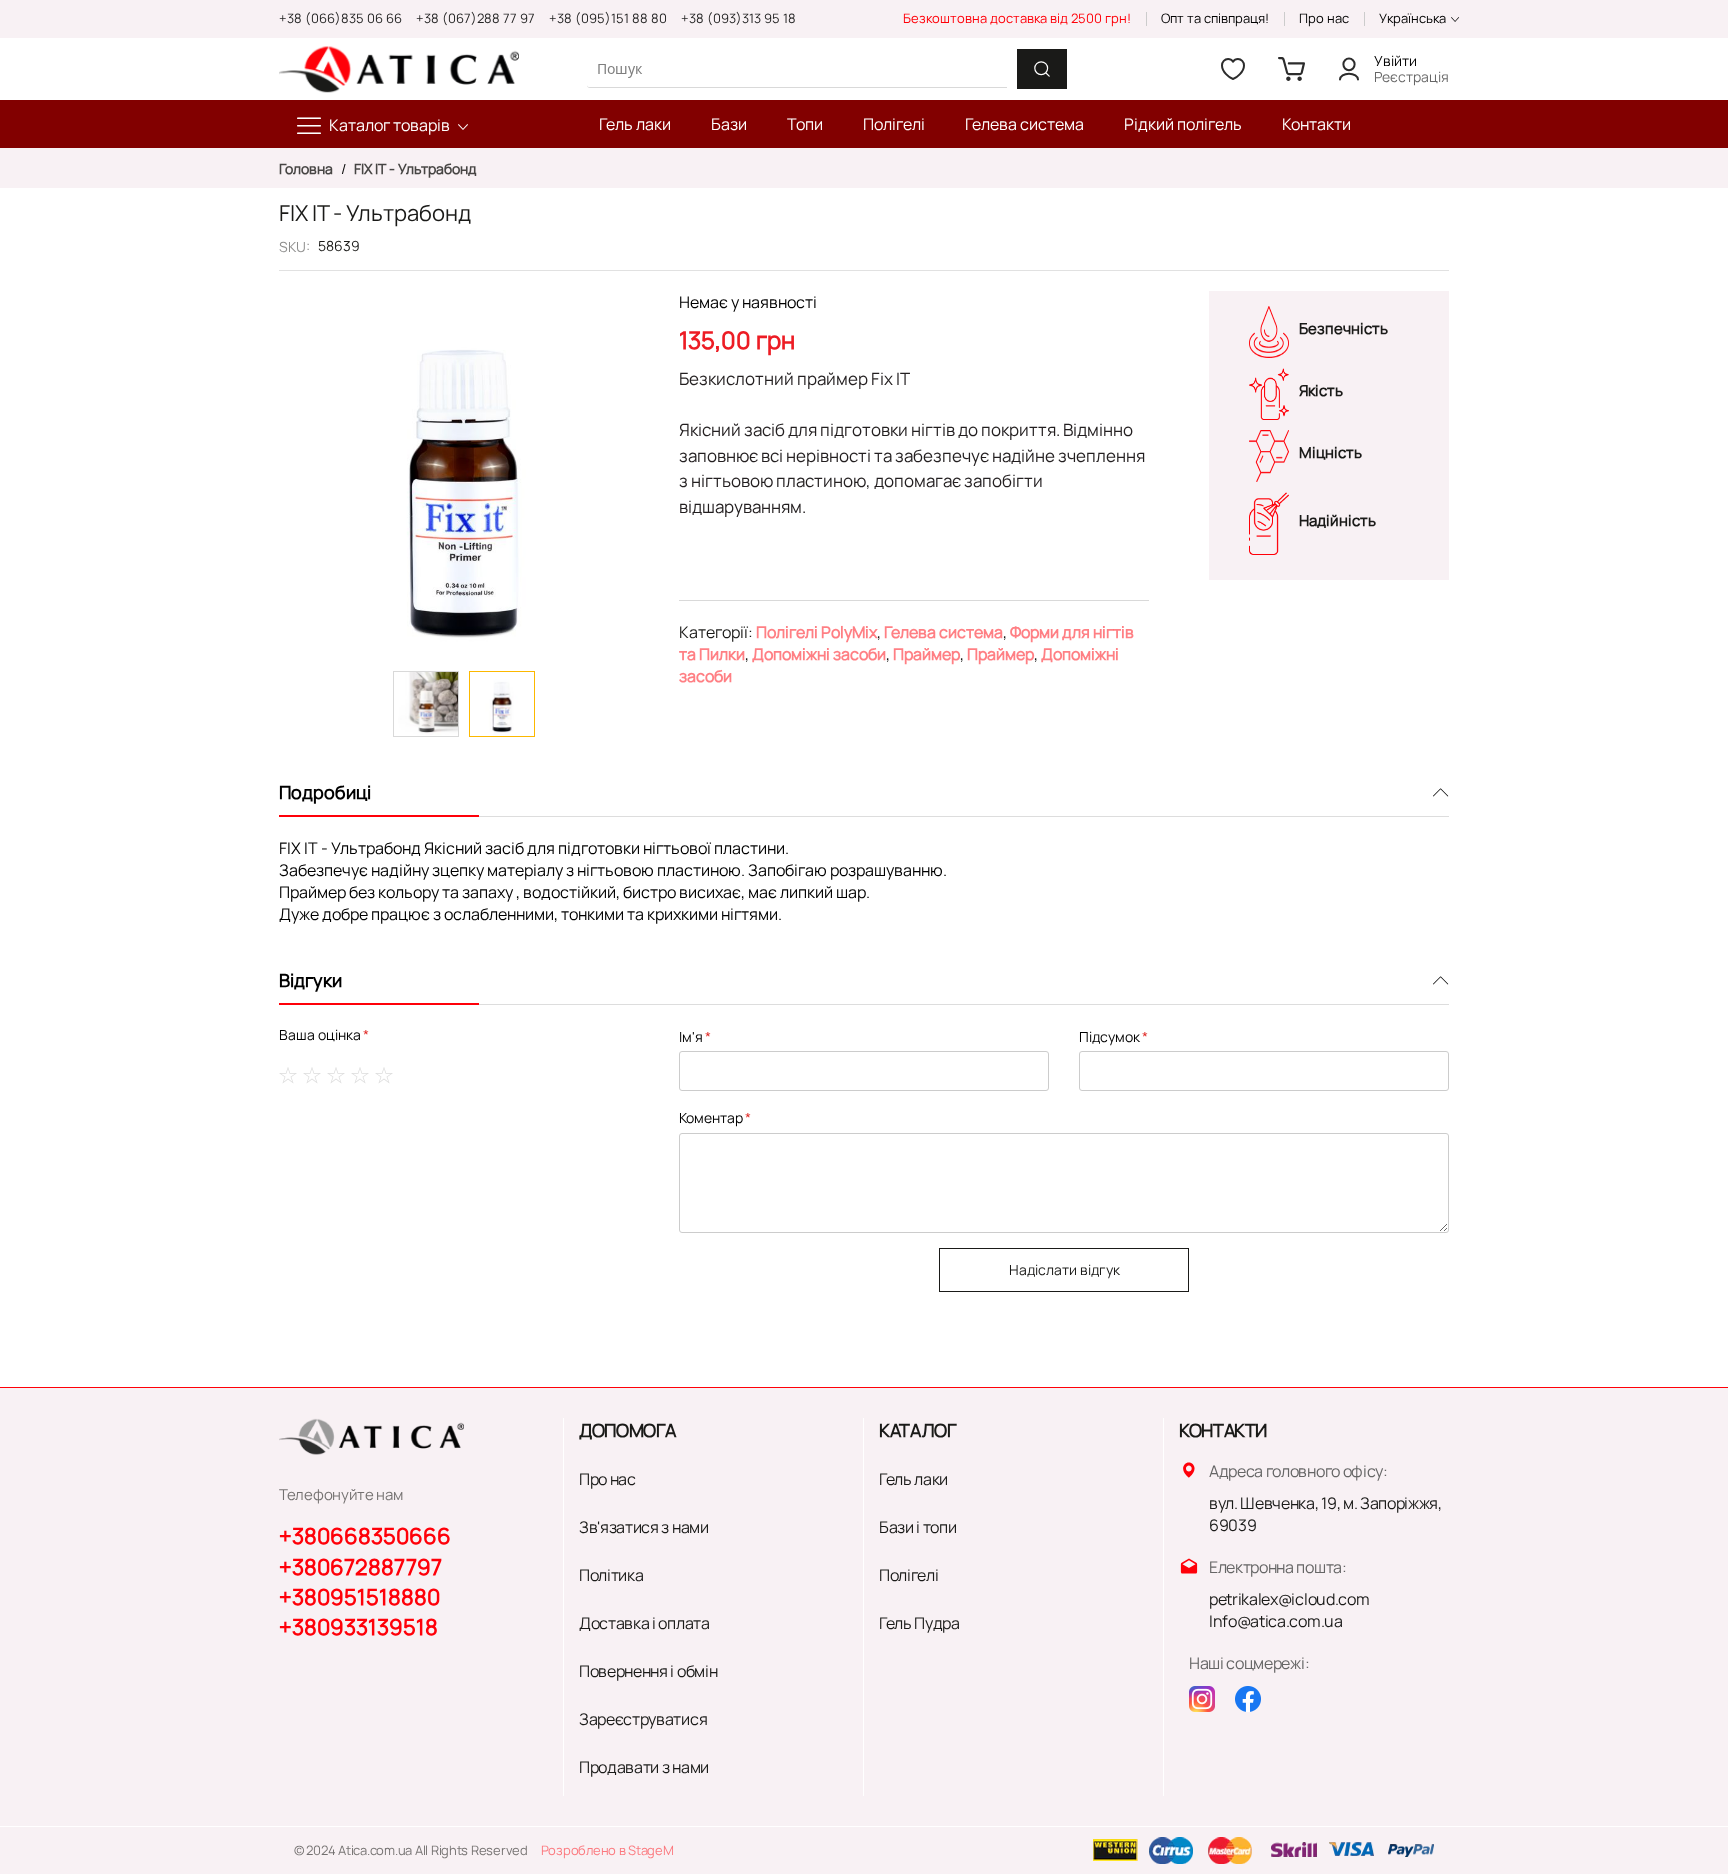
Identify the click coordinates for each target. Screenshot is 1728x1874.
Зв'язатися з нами (644, 1527)
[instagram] (1202, 1699)
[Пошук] (1042, 69)
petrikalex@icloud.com (1289, 1599)
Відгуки (310, 980)
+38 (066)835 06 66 (340, 18)
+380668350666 (365, 1536)
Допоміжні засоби (819, 654)
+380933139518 (358, 1627)
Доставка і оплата (644, 1623)
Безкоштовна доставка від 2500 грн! (1017, 18)
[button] (426, 704)
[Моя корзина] (1291, 69)
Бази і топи (917, 1527)
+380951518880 (359, 1597)
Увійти (1395, 60)
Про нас (1324, 18)
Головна (307, 168)
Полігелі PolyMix (816, 632)
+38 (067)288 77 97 (475, 18)
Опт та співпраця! (1215, 18)
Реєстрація (1411, 76)
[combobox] (797, 68)
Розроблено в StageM (607, 1850)
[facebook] (1248, 1699)
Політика (611, 1575)
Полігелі (908, 1575)
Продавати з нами (644, 1767)
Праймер (926, 654)
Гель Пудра (919, 1623)
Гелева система (943, 632)
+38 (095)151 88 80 (608, 18)
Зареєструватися (643, 1719)
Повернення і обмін (648, 1671)
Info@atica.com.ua (1276, 1621)
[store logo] (399, 69)
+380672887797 (360, 1567)
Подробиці (325, 792)
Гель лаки (913, 1479)
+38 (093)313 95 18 (738, 18)
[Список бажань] (1233, 69)
